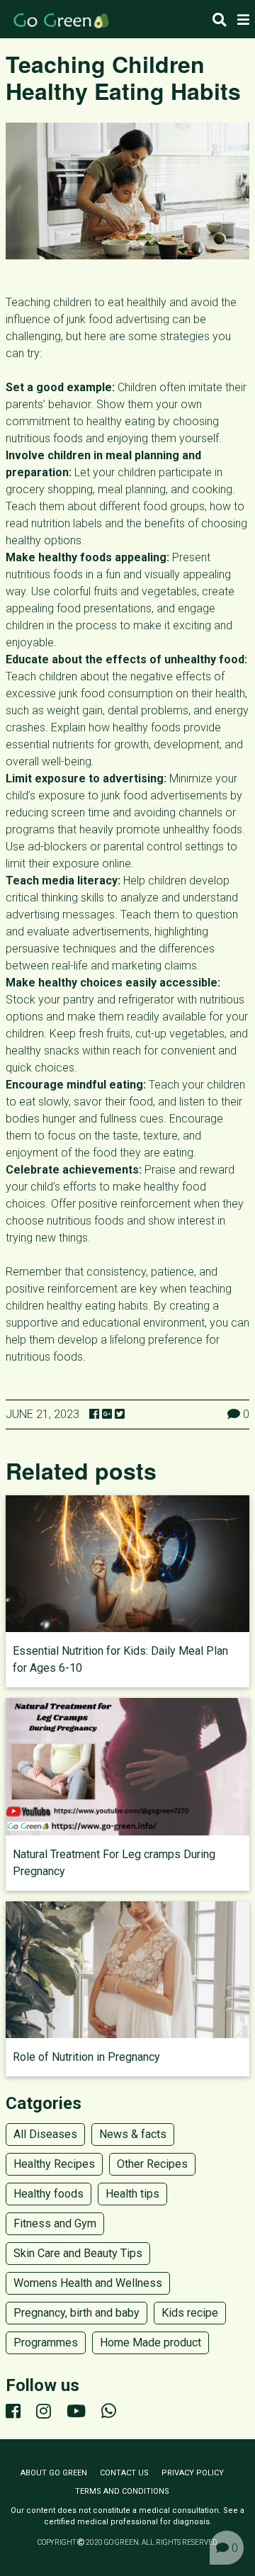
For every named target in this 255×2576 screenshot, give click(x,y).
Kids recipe (190, 2313)
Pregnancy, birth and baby (76, 2313)
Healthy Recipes (54, 2164)
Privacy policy (193, 2473)
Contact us (124, 2473)
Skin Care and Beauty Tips (78, 2253)
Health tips (132, 2194)
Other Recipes (152, 2164)
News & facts (133, 2134)
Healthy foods (49, 2194)
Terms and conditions (122, 2491)
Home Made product (151, 2342)
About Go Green (54, 2473)
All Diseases (45, 2134)
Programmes (46, 2342)
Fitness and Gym (55, 2223)
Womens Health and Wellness (88, 2283)
